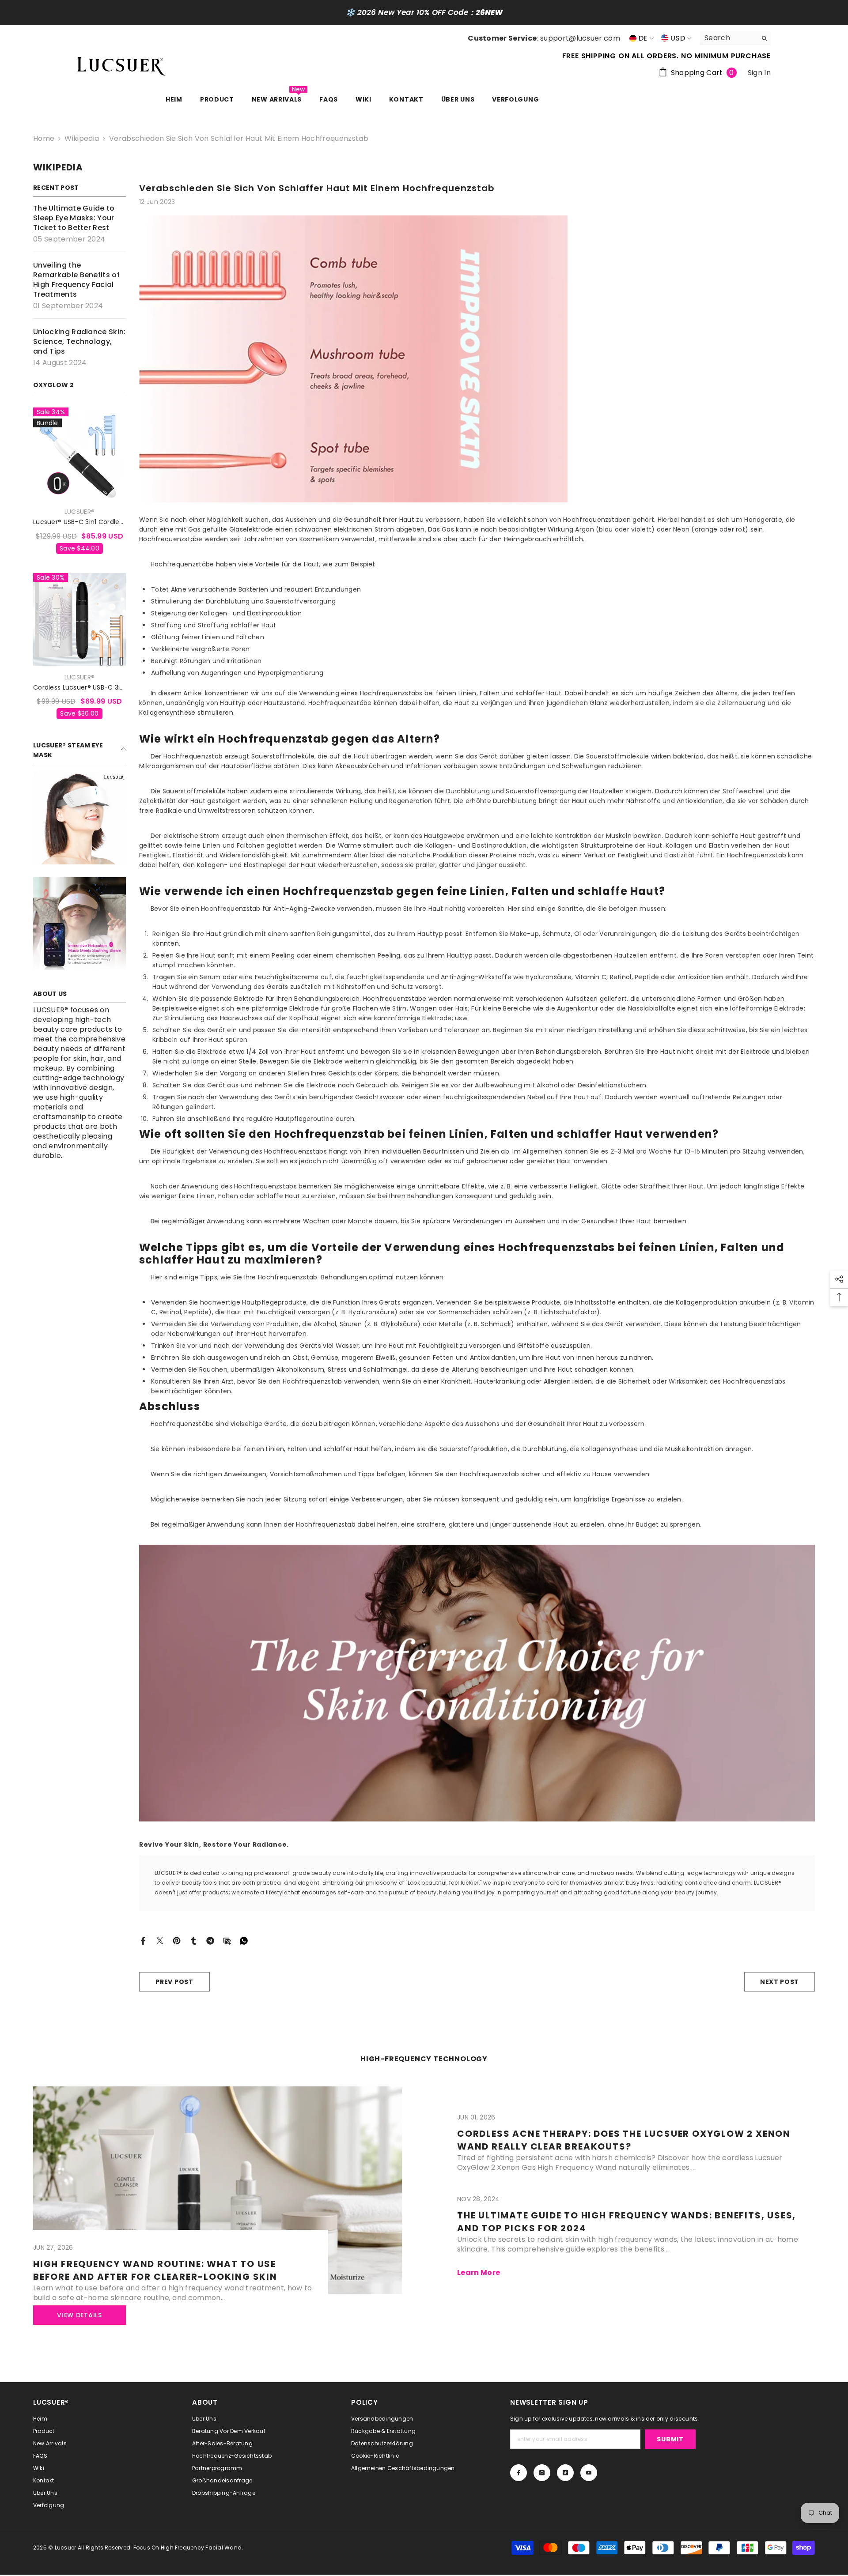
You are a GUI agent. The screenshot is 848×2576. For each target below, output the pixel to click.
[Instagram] (542, 2473)
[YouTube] (589, 2473)
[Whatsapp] (244, 1940)
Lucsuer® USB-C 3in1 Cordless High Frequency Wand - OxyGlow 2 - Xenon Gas (79, 522)
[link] (79, 818)
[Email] (227, 1940)
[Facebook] (143, 1940)
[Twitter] (160, 1940)
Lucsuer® (79, 512)
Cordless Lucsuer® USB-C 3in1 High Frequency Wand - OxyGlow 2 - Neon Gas (79, 688)
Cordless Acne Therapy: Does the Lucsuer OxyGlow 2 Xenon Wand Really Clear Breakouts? (624, 2140)
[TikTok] (565, 2473)
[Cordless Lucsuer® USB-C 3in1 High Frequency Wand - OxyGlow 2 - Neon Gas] (79, 619)
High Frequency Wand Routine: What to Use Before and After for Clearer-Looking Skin (155, 2270)
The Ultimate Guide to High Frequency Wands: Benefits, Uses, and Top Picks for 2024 (627, 2222)
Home (44, 139)
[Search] (735, 38)
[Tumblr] (193, 1940)
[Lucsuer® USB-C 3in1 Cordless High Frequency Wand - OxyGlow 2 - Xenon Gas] (79, 454)
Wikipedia (82, 138)
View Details (79, 2315)
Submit (670, 2439)
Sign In (759, 73)
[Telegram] (210, 1940)
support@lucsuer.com (580, 38)
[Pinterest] (177, 1940)
